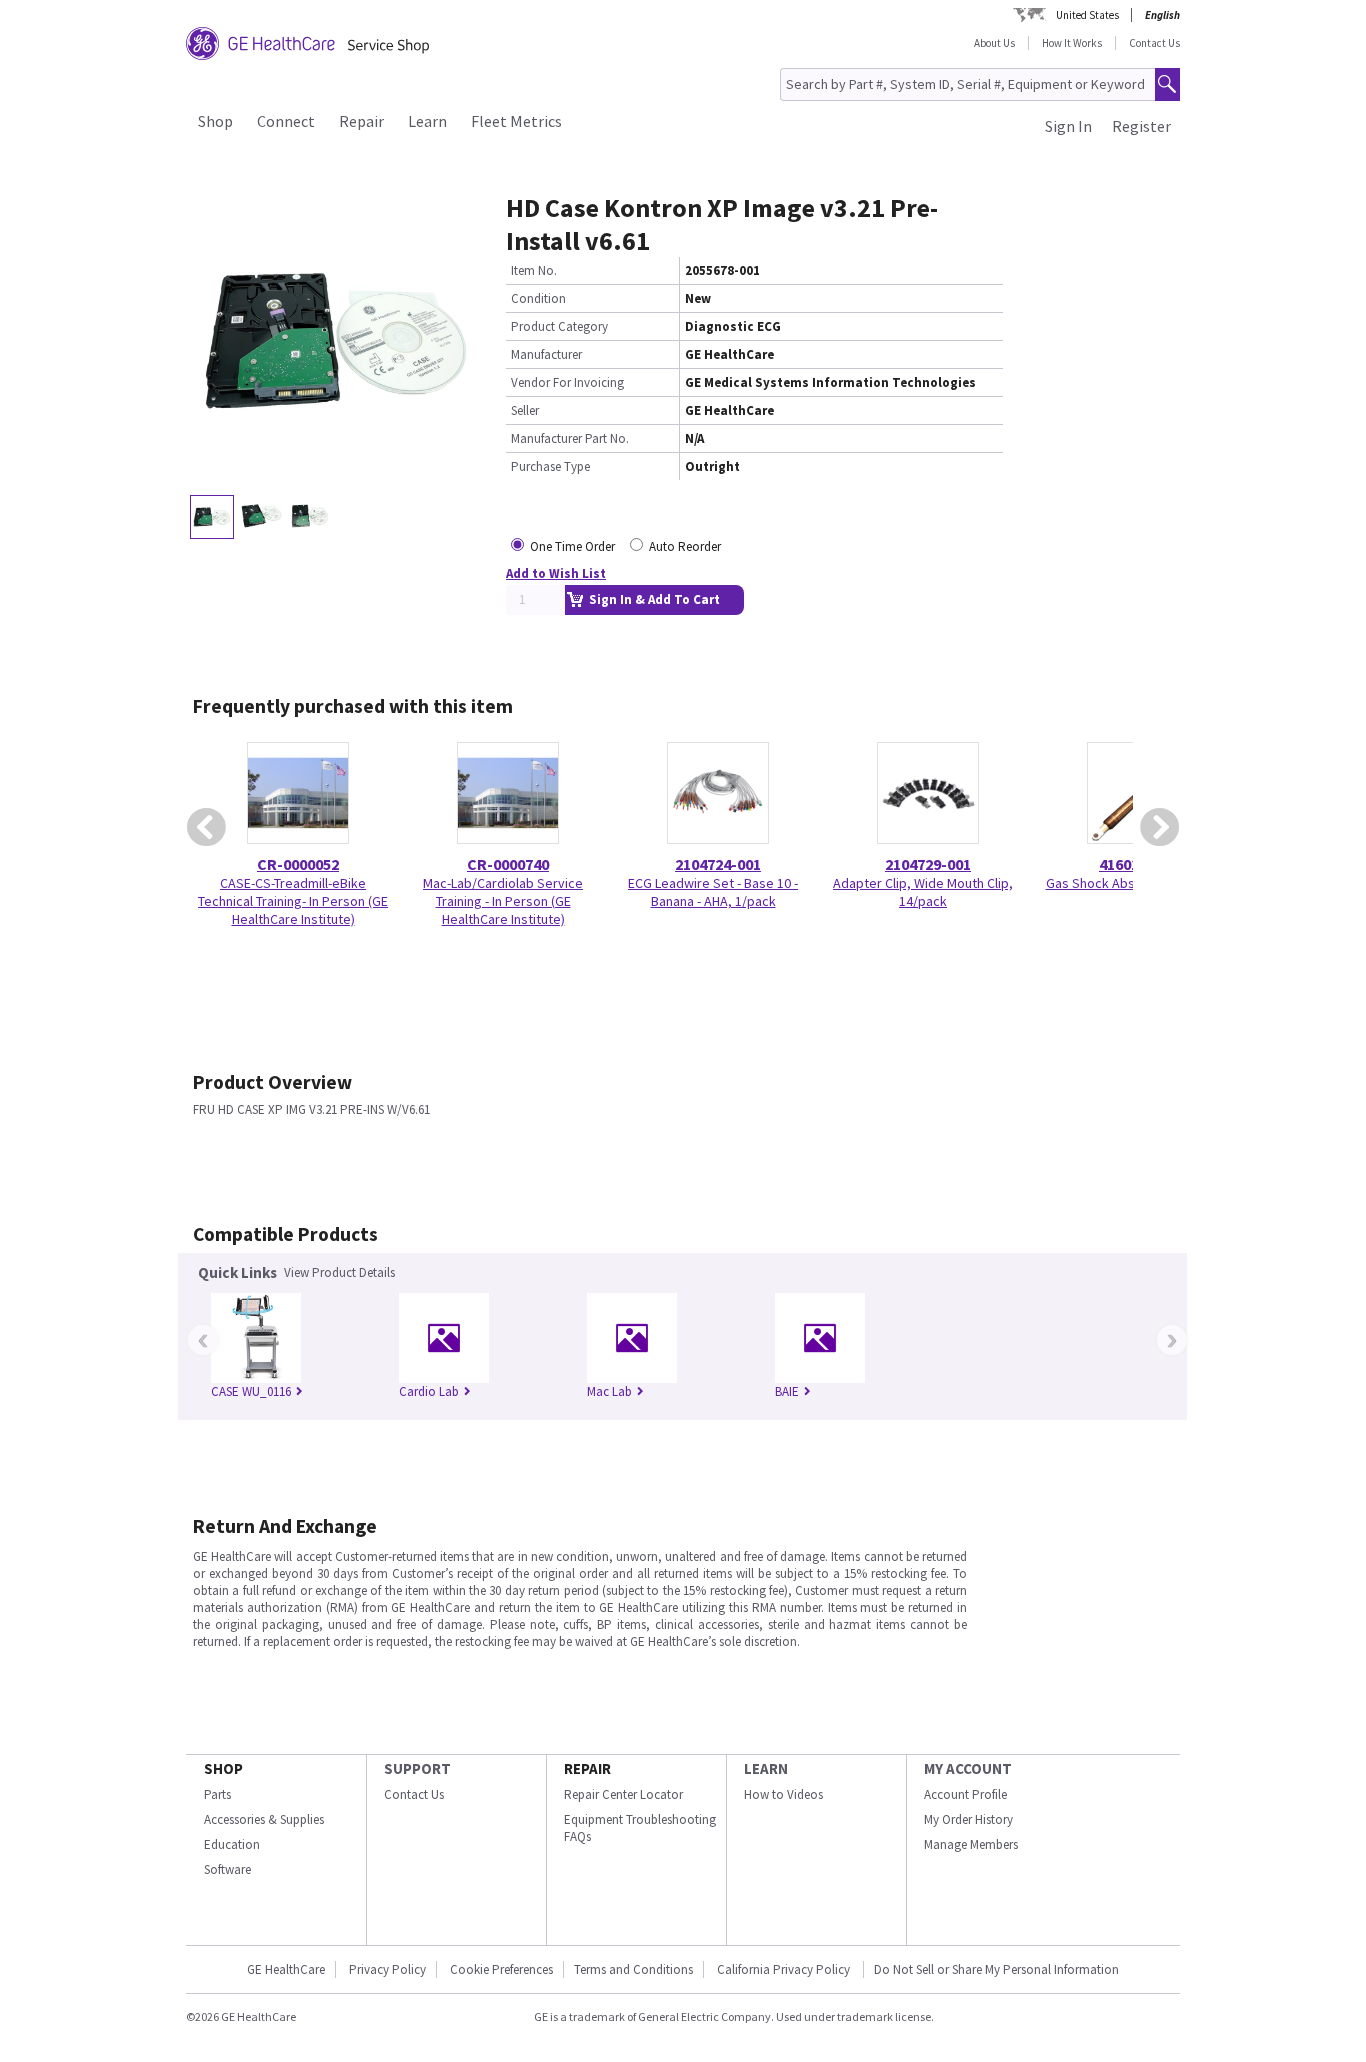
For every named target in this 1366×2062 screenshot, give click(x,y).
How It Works (1072, 43)
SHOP (223, 1768)
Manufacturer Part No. (570, 438)
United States (1087, 15)
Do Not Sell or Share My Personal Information (996, 1969)
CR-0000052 (298, 864)
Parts (217, 1794)
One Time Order (572, 546)
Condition (538, 298)
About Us (994, 43)
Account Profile (965, 1794)
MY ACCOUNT (968, 1768)
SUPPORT (417, 1768)
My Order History (968, 1819)
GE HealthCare (286, 1969)
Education (232, 1844)
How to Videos (783, 1794)
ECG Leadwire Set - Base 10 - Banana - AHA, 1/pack (713, 892)
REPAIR (587, 1768)
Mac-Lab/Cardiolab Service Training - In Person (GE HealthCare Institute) (503, 901)
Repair (361, 121)
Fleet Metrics (516, 121)
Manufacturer (546, 354)
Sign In (1068, 126)
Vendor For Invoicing (567, 382)
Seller (525, 410)
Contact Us (1154, 43)
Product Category (559, 326)
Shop (215, 121)
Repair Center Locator (623, 1794)
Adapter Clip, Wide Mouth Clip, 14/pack (923, 892)
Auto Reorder (685, 546)
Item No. (534, 270)
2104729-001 (928, 864)
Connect (286, 121)
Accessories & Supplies (264, 1819)
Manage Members (971, 1844)
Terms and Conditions (633, 1969)
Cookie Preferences (501, 1969)
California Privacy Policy (785, 1969)
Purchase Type (550, 466)
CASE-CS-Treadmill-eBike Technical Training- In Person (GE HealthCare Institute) (293, 901)
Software (227, 1869)
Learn (427, 121)
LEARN (766, 1768)
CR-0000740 (508, 864)
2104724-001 (718, 864)
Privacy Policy (387, 1969)
